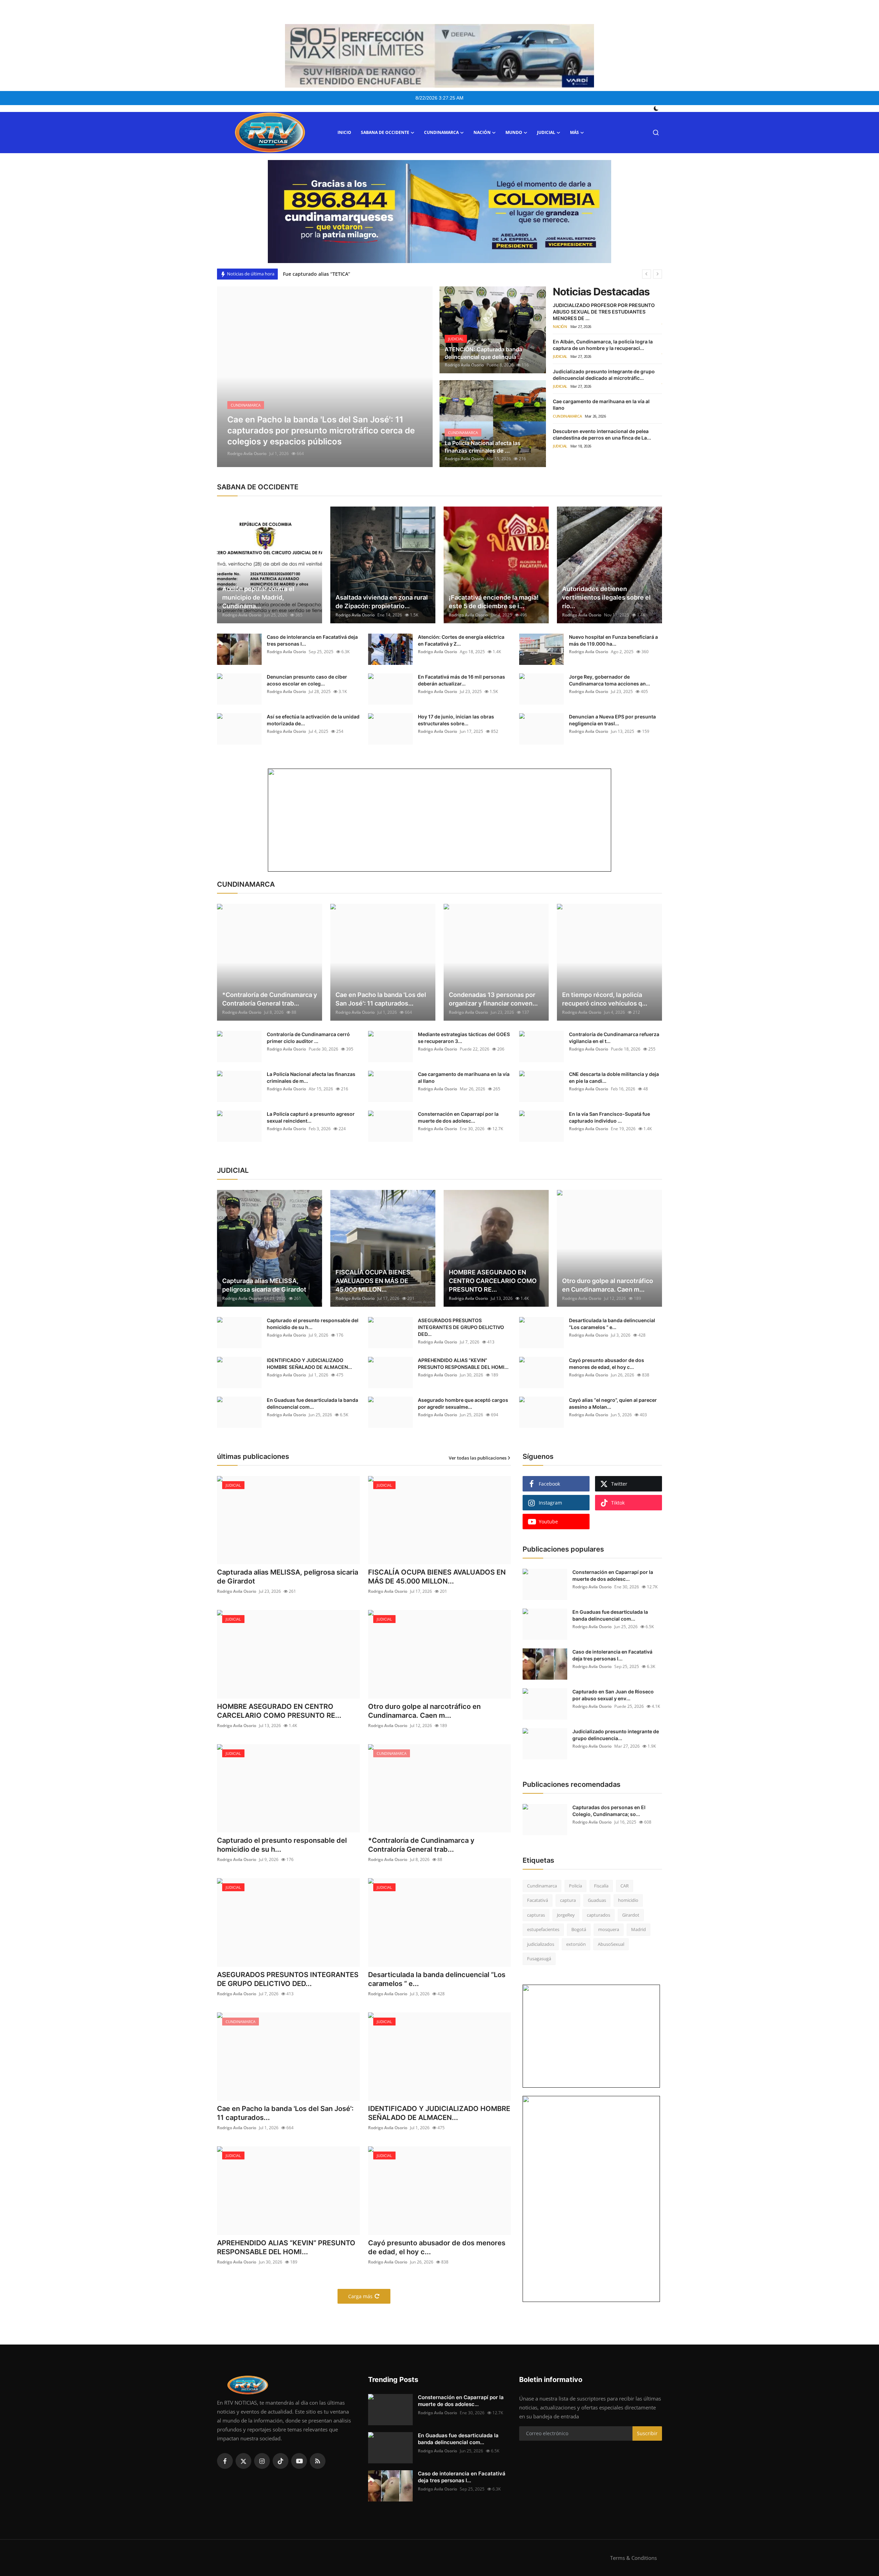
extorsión (576, 1944)
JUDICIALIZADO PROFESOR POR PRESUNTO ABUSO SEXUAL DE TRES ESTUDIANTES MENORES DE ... (604, 312)
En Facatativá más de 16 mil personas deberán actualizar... (461, 680)
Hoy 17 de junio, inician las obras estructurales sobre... (456, 720)
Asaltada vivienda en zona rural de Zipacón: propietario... (382, 602)
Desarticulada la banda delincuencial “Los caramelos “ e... (612, 1324)
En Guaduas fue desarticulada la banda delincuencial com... (312, 1403)
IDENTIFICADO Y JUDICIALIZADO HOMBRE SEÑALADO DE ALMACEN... (309, 1364)
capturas (536, 1915)
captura (568, 1900)
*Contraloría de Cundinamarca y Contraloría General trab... (270, 999)
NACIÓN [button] (482, 132)
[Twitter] (243, 2461)
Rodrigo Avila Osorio (247, 453)
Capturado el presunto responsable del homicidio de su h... (313, 1324)
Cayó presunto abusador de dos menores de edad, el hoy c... (607, 1364)
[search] (656, 133)
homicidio (628, 1900)
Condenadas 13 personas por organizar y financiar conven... (493, 999)
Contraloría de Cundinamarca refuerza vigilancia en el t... (614, 1038)
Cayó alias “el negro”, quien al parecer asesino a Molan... (613, 1403)
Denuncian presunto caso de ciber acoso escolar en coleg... (307, 680)
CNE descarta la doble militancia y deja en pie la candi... (614, 1077)
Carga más (360, 2296)
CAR (625, 1886)
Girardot (631, 1915)
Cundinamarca (542, 1886)
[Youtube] (299, 2461)
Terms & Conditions (633, 2558)
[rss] (318, 2461)
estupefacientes (543, 1929)
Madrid (638, 1929)
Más (574, 132)
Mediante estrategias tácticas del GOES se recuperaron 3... (464, 1038)
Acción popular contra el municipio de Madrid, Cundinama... (258, 597)
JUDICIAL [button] (546, 132)
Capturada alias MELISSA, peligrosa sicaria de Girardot (264, 1285)
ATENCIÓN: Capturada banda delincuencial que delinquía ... (484, 353)
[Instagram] (262, 2461)
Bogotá (579, 1929)
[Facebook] (225, 2461)
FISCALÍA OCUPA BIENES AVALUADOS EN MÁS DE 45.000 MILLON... (373, 1281)
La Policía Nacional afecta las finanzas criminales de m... (311, 1077)
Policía (575, 1886)
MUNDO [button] (514, 132)
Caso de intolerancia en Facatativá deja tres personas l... (312, 640)
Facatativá (538, 1900)
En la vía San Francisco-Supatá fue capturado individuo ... (609, 1117)
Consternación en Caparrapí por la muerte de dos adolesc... (458, 1117)
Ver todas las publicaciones (478, 1458)
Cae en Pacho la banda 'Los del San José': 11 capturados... (381, 999)
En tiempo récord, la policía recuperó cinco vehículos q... (605, 999)
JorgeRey (566, 1915)
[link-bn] (439, 212)
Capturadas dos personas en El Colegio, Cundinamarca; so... (609, 1811)
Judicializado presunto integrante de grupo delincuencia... (616, 1735)
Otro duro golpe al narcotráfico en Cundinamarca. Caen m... (608, 1285)
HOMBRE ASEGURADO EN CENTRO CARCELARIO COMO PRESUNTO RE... (493, 1281)
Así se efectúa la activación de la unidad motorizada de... (313, 720)
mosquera (609, 1929)
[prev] (647, 274)
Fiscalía (601, 1886)
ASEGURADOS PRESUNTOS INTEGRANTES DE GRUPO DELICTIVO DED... (461, 1327)
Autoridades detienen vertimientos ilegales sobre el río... (606, 597)
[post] (325, 377)
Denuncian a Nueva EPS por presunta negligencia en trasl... (612, 720)
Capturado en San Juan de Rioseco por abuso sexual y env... (613, 1695)
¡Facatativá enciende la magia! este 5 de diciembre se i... (494, 602)
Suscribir (647, 2433)
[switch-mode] (657, 109)
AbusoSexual (611, 1944)
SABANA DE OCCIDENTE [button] (385, 132)
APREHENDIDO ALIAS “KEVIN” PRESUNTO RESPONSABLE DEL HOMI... (463, 1364)
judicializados (541, 1944)
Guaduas (597, 1900)
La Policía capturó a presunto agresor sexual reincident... (311, 1117)
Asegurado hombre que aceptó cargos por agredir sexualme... (463, 1403)
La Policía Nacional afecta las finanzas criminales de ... (483, 447)
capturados (598, 1915)
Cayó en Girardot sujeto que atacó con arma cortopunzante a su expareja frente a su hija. (389, 274)
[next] (658, 274)
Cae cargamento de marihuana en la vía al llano (464, 1077)
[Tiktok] (281, 2461)
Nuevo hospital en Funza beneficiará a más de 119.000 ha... (613, 640)
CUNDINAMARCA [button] (441, 132)
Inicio (344, 132)
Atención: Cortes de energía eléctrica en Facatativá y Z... (461, 640)
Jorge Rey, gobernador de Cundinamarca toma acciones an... (609, 680)
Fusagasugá (539, 1959)
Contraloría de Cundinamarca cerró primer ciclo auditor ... (308, 1038)
